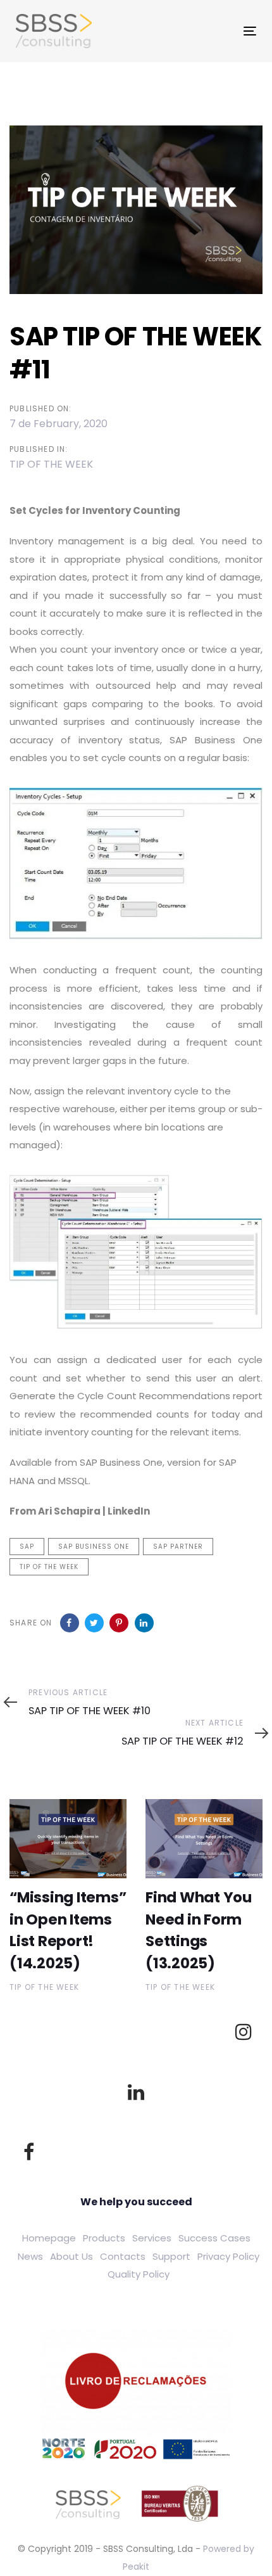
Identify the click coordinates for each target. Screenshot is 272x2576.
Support (171, 2256)
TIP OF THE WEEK (51, 464)
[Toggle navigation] (193, 31)
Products (104, 2238)
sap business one (94, 1547)
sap (27, 1547)
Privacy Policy (228, 2256)
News (30, 2256)
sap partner (178, 1547)
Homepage (49, 2238)
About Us (71, 2256)
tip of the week (49, 1567)
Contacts (123, 2256)
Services (152, 2238)
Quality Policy (139, 2274)
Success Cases (214, 2238)
